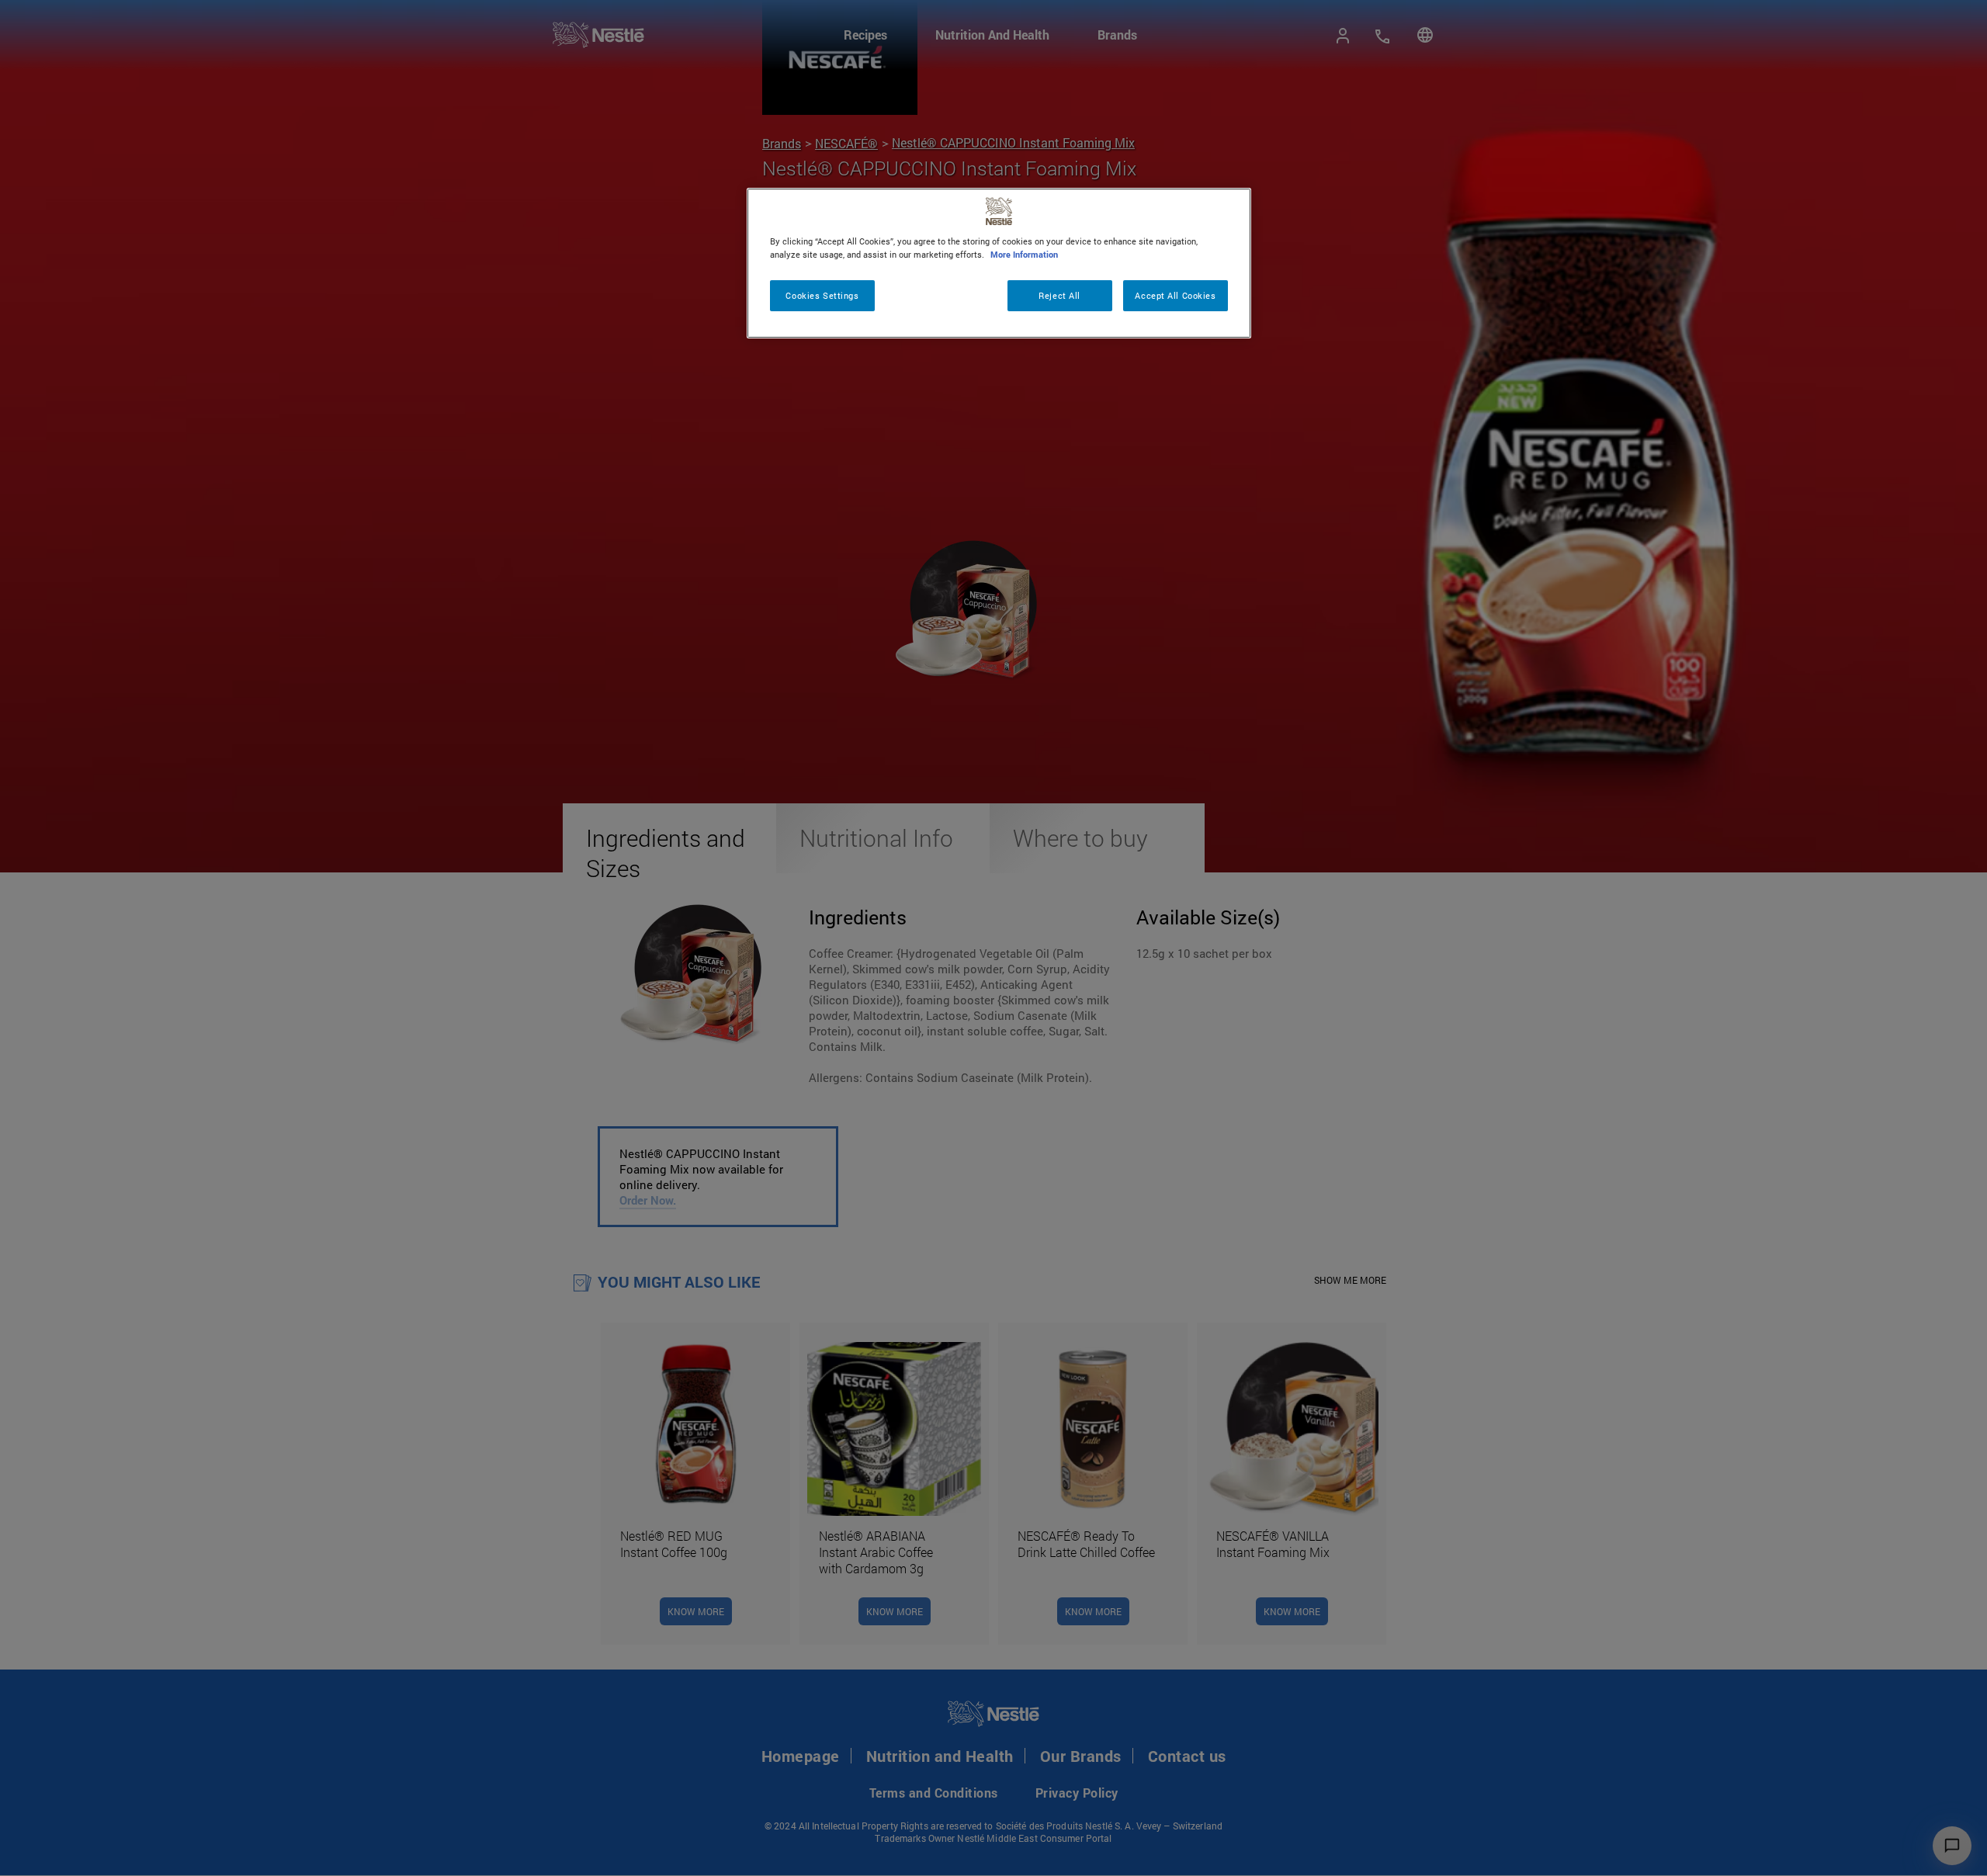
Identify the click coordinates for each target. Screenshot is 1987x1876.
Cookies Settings (822, 295)
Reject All (1059, 295)
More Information (1024, 254)
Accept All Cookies (1175, 295)
